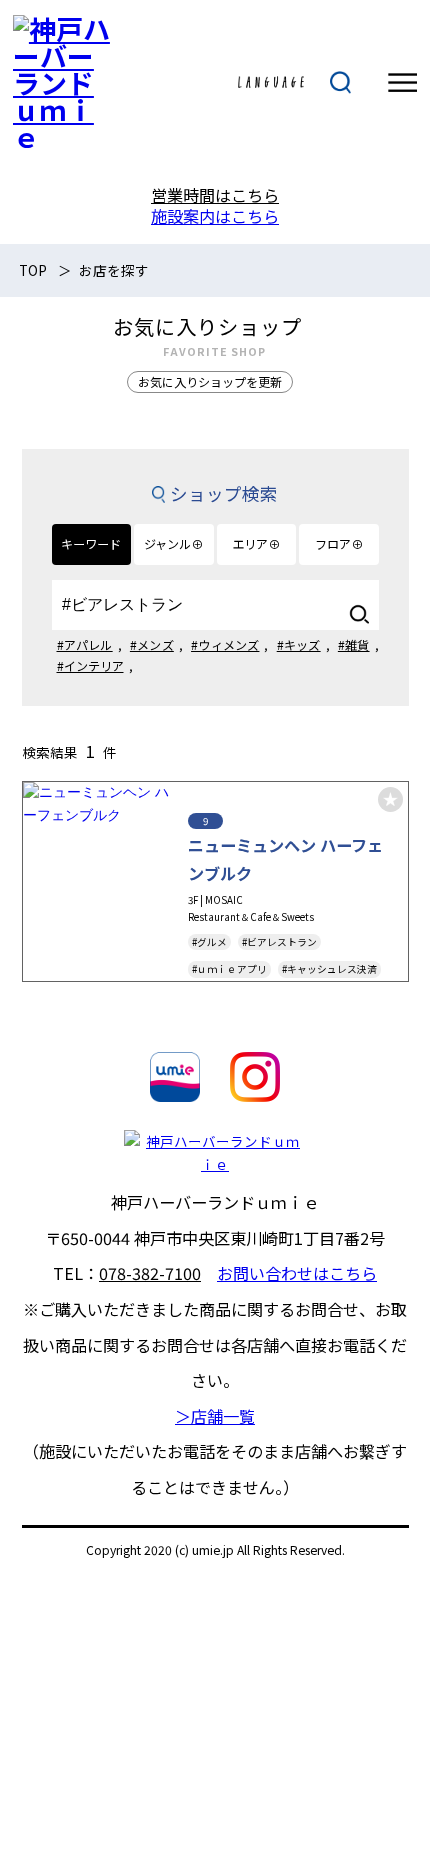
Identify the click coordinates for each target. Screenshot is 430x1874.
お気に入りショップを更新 (210, 381)
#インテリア (90, 665)
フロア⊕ (339, 543)
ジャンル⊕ (173, 543)
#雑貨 (354, 644)
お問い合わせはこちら (297, 1273)
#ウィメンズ (225, 644)
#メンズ (152, 644)
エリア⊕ (256, 543)
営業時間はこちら (215, 195)
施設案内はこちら (215, 216)
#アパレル (85, 644)
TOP (33, 270)
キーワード (91, 543)
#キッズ (299, 644)
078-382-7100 (150, 1273)
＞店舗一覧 (215, 1416)
